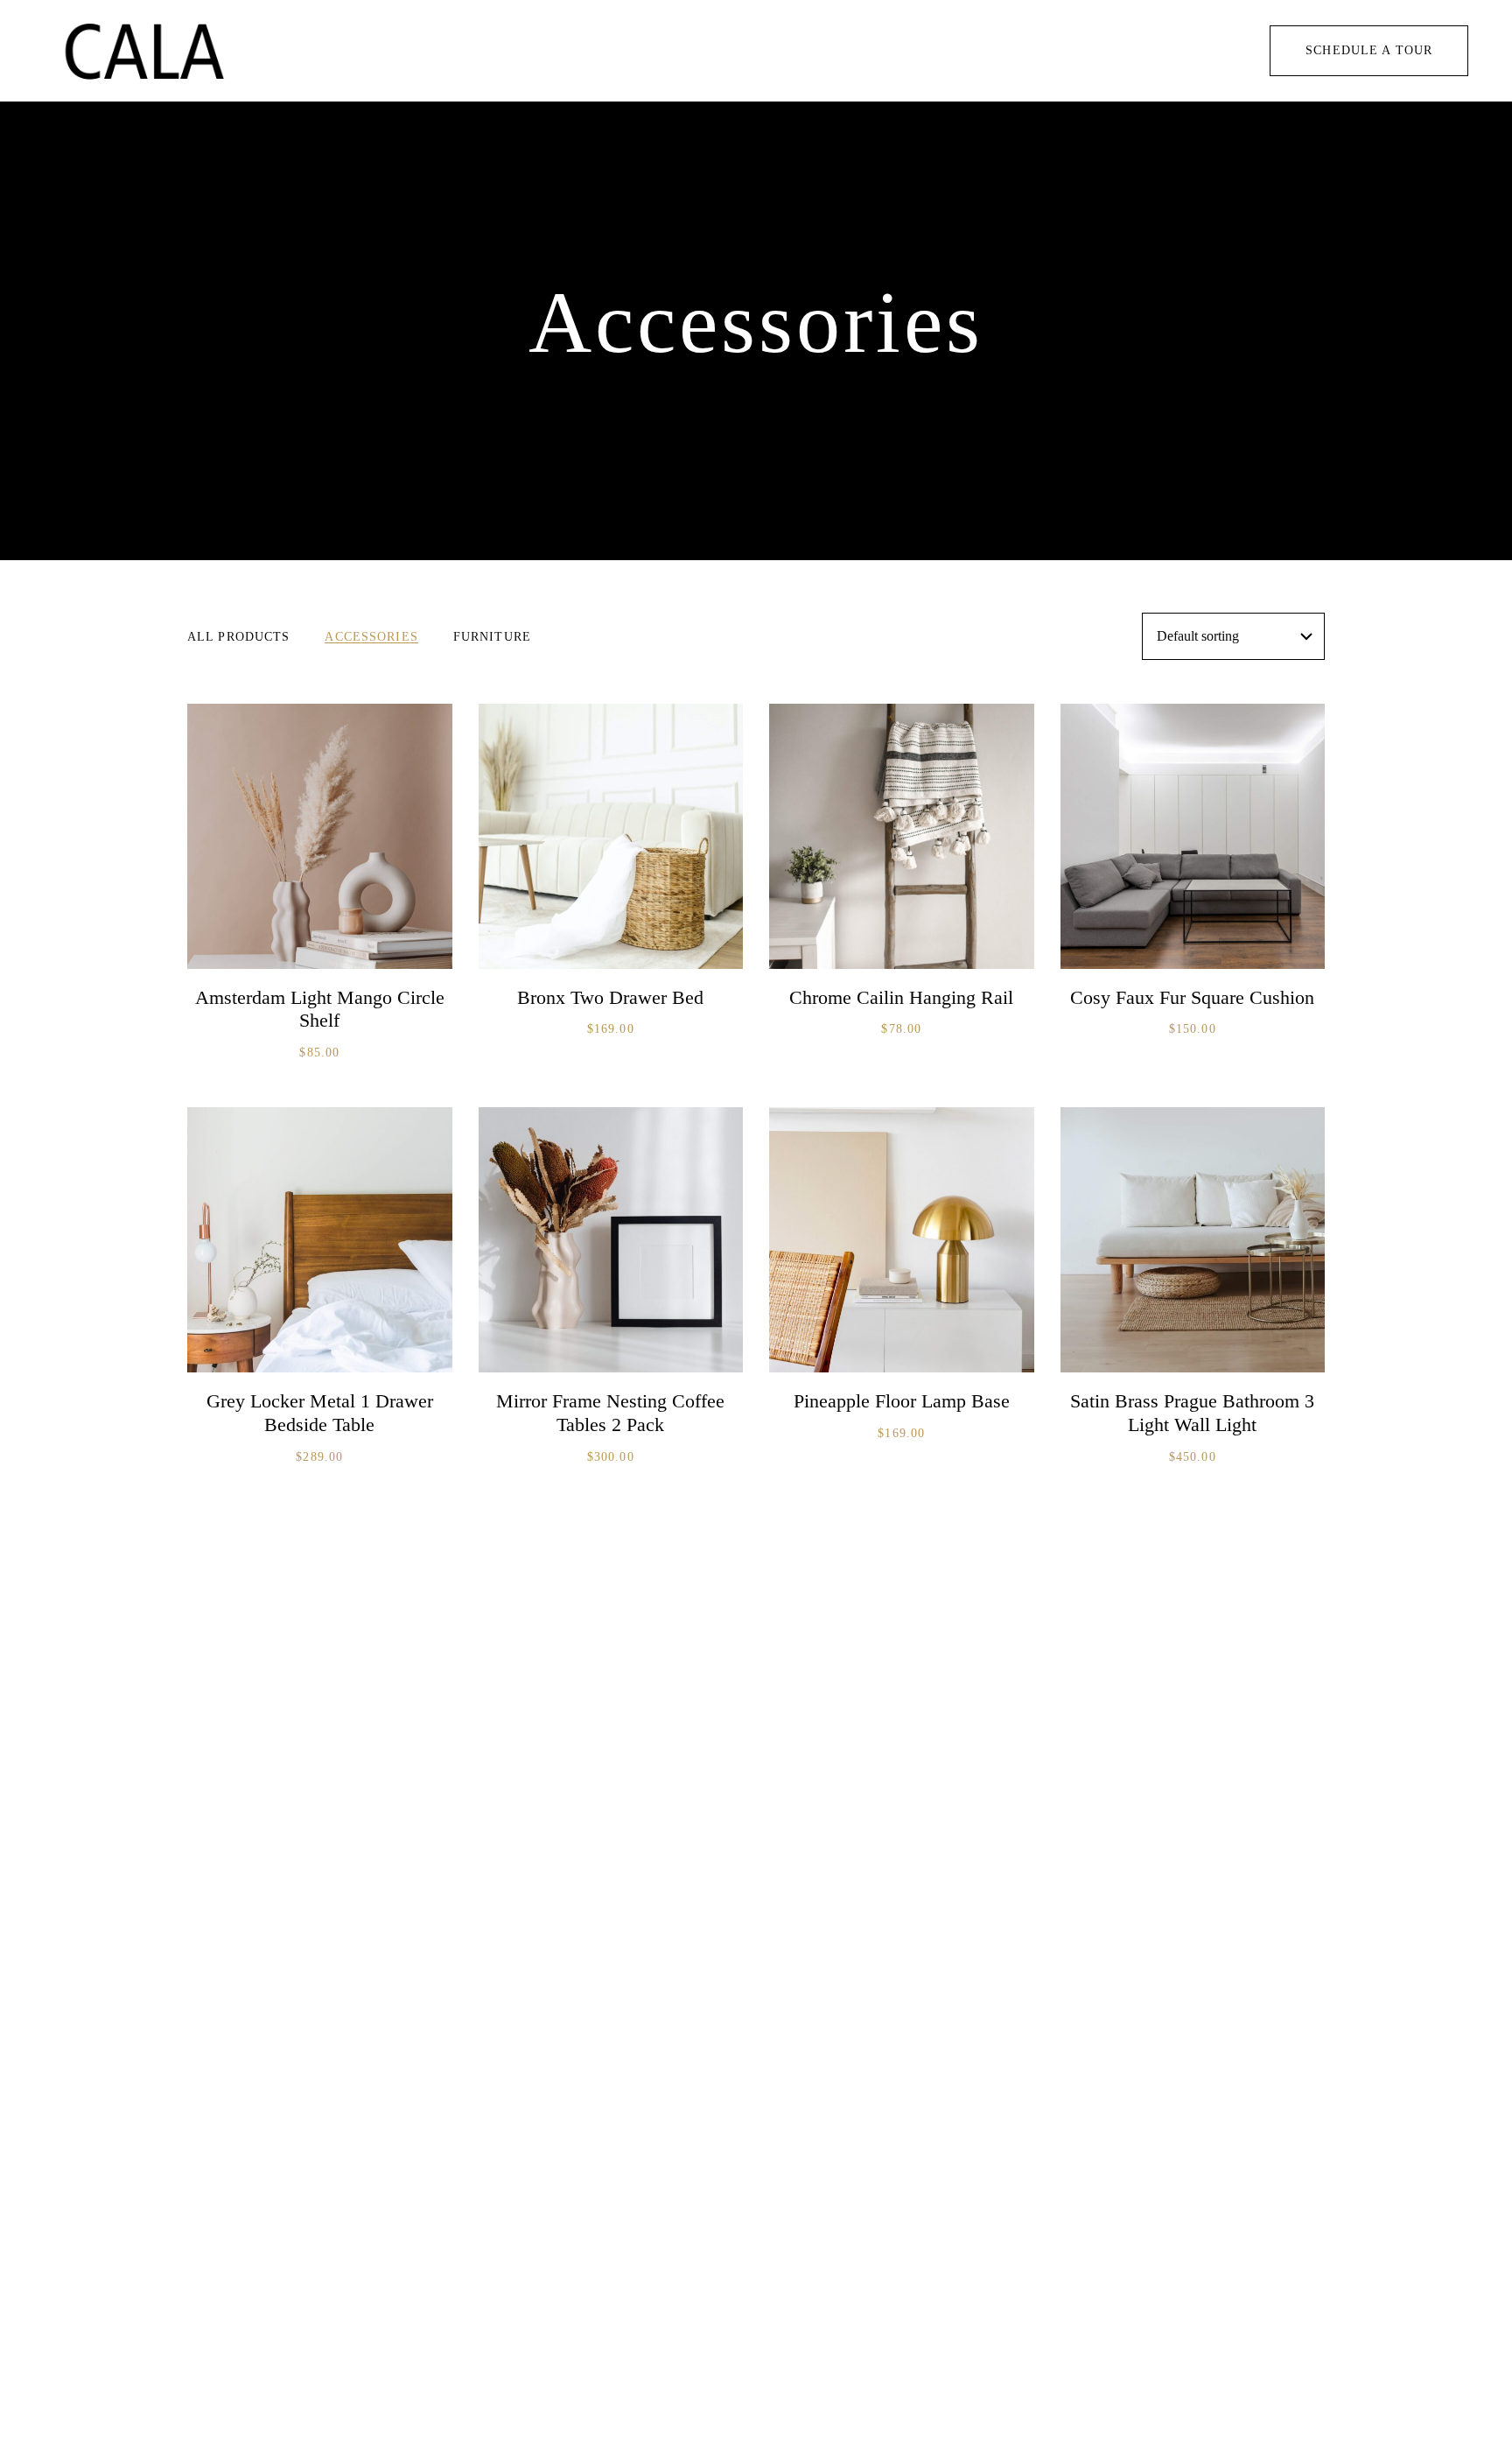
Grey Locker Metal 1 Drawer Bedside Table (320, 1413)
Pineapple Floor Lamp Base (902, 1401)
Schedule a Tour (1369, 50)
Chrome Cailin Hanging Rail (901, 997)
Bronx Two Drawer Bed (610, 997)
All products (238, 637)
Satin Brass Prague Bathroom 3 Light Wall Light (1192, 1413)
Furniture (492, 637)
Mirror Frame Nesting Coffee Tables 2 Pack (610, 1413)
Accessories (371, 637)
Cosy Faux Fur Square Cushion (1192, 997)
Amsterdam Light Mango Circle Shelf (320, 1009)
